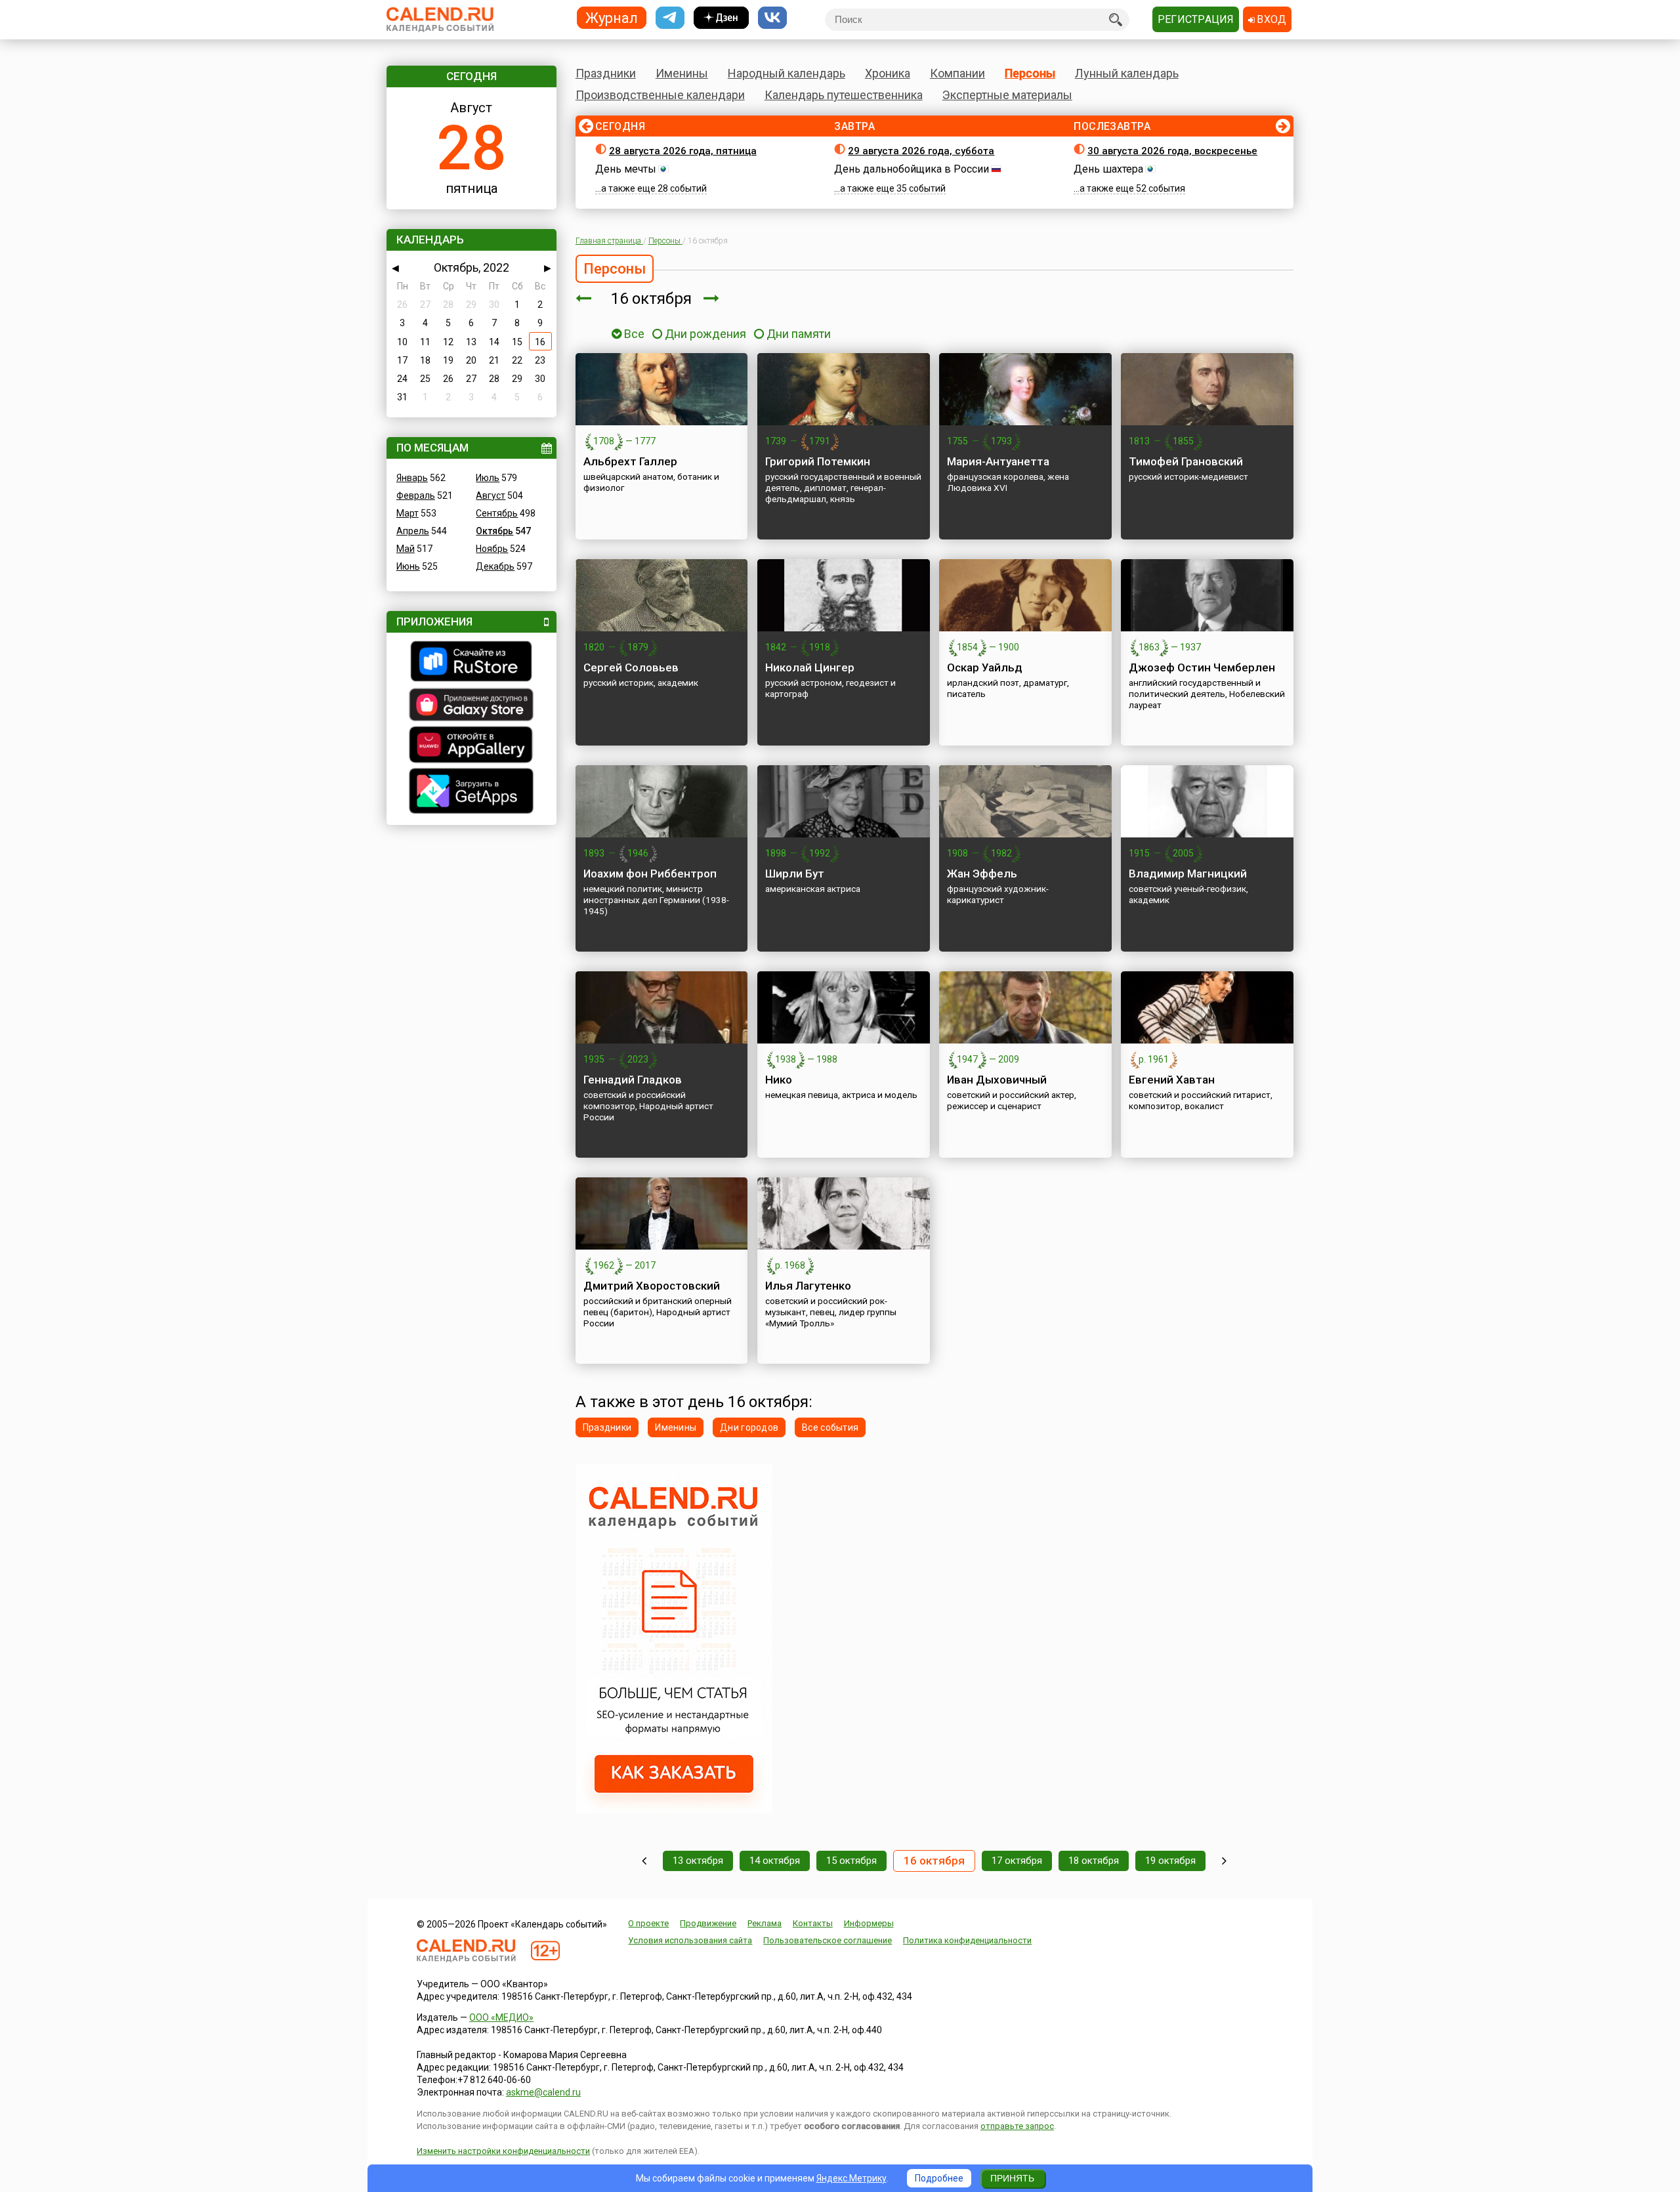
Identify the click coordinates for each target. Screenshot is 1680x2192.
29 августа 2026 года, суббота (921, 151)
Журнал (612, 17)
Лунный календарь (1127, 73)
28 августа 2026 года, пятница (683, 151)
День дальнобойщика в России (912, 169)
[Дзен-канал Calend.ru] (721, 18)
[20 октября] (1224, 1861)
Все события (830, 1427)
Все (633, 334)
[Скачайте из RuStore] (472, 663)
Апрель (413, 531)
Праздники (606, 73)
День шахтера (1108, 169)
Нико (779, 1080)
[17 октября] (711, 299)
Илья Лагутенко (808, 1286)
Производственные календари (660, 95)
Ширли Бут (795, 874)
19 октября (1170, 1861)
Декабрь (495, 566)
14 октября (775, 1861)
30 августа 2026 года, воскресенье (1172, 151)
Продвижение (708, 1923)
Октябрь (494, 531)
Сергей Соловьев (631, 667)
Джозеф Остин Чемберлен (1202, 667)
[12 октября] (644, 1861)
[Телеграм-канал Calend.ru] (670, 18)
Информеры (869, 1923)
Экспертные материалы (1007, 95)
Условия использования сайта (690, 1940)
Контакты (813, 1923)
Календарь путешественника (844, 95)
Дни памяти (799, 334)
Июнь (408, 566)
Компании (957, 73)
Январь (412, 478)
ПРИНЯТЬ (1012, 2178)
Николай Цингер (810, 667)
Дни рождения (705, 334)
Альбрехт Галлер (630, 461)
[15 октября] (583, 299)
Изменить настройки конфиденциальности (503, 2151)
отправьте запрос (1017, 2126)
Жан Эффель (982, 874)
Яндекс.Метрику (851, 2178)
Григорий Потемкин (818, 461)
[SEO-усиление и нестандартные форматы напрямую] (674, 1810)
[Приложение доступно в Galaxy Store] (472, 706)
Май (406, 549)
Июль (488, 478)
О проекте (648, 1923)
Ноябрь (492, 549)
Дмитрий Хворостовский (652, 1286)
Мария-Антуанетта (998, 461)
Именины (682, 73)
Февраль (416, 495)
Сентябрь (497, 513)
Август (491, 495)
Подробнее (939, 2178)
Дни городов (749, 1427)
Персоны (1030, 73)
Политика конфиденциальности (967, 1940)
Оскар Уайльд (985, 667)
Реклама (765, 1923)
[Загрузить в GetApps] (472, 792)
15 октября (851, 1861)
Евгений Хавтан (1172, 1080)
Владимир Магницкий (1188, 874)
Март (408, 513)
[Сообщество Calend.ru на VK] (772, 18)
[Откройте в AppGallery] (472, 746)
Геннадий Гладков (633, 1080)
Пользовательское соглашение (828, 1940)
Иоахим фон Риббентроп (650, 874)
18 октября (1094, 1861)
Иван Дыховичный (997, 1080)
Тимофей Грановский (1186, 461)
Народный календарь (787, 73)
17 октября (1017, 1861)
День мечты (626, 169)
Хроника (888, 73)
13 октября (698, 1861)
